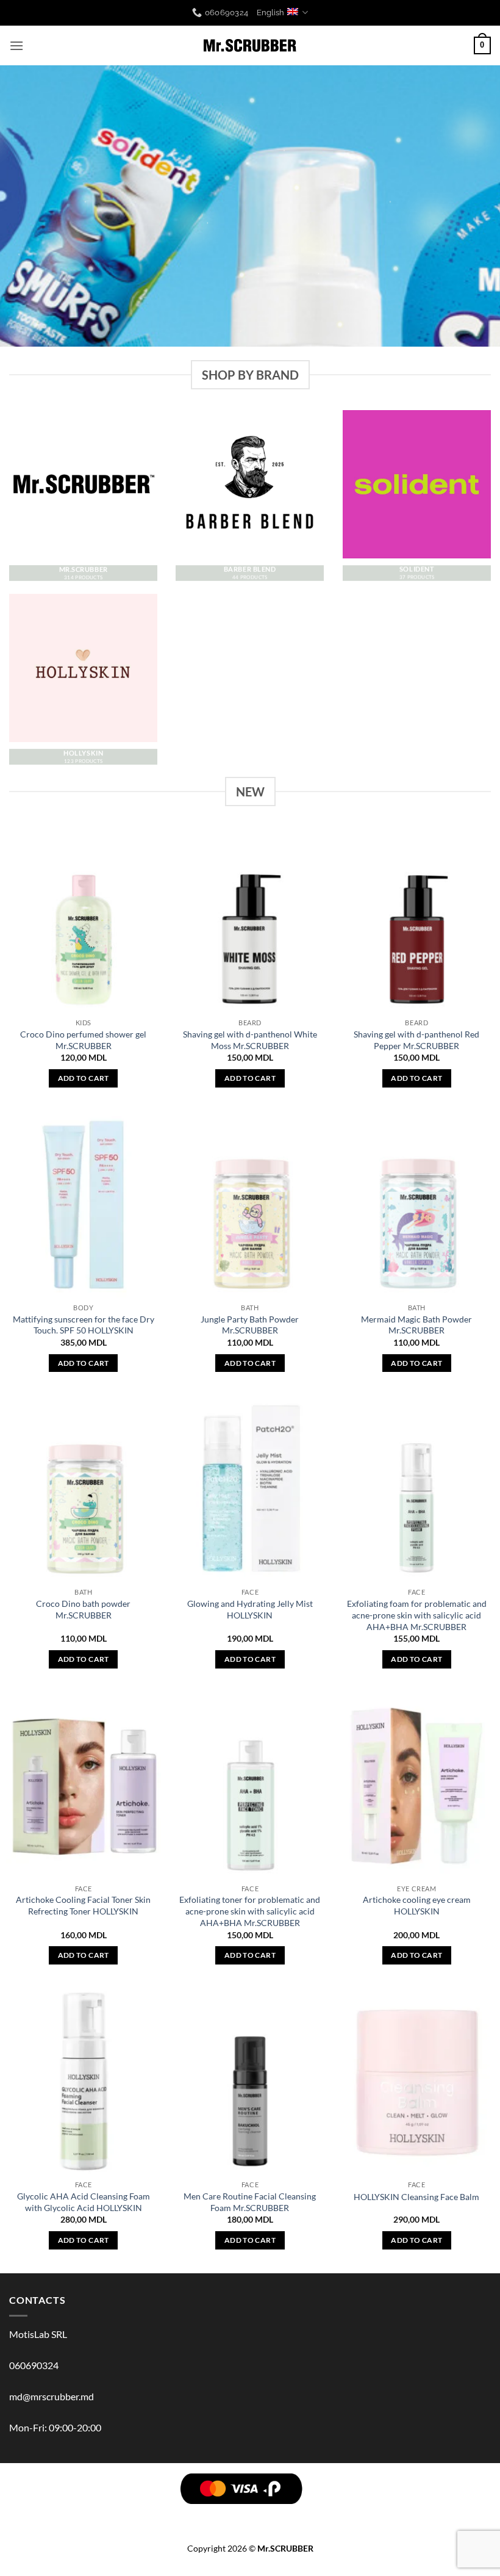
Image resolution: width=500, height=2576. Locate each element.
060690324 (34, 2365)
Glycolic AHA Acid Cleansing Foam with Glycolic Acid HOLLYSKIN (84, 2202)
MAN (258, 2516)
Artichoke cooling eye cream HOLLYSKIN (417, 1905)
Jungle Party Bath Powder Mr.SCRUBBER (250, 1325)
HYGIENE (292, 2516)
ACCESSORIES (400, 2516)
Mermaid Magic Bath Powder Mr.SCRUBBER (416, 1325)
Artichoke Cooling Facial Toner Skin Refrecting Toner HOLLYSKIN (83, 1905)
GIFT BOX (452, 2516)
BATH (197, 2516)
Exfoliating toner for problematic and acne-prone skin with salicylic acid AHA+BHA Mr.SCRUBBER (250, 1911)
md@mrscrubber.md (52, 2396)
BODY (107, 2516)
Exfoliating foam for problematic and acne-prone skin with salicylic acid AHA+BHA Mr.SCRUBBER (417, 1615)
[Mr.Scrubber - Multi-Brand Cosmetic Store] (250, 46)
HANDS (227, 2516)
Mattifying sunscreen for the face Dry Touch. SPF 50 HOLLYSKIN (84, 1325)
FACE (169, 2516)
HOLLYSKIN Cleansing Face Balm (416, 2197)
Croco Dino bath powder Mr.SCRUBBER (83, 1609)
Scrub (139, 2516)
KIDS (326, 2516)
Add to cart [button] (84, 1078)
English (270, 13)
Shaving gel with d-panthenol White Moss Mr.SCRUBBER (250, 1040)
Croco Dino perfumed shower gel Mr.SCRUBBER (83, 1040)
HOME (355, 2516)
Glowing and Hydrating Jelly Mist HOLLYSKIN (250, 1609)
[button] (16, 45)
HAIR (79, 2516)
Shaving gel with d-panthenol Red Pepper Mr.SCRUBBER (416, 1040)
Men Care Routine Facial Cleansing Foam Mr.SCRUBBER (250, 2202)
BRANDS (46, 2516)
